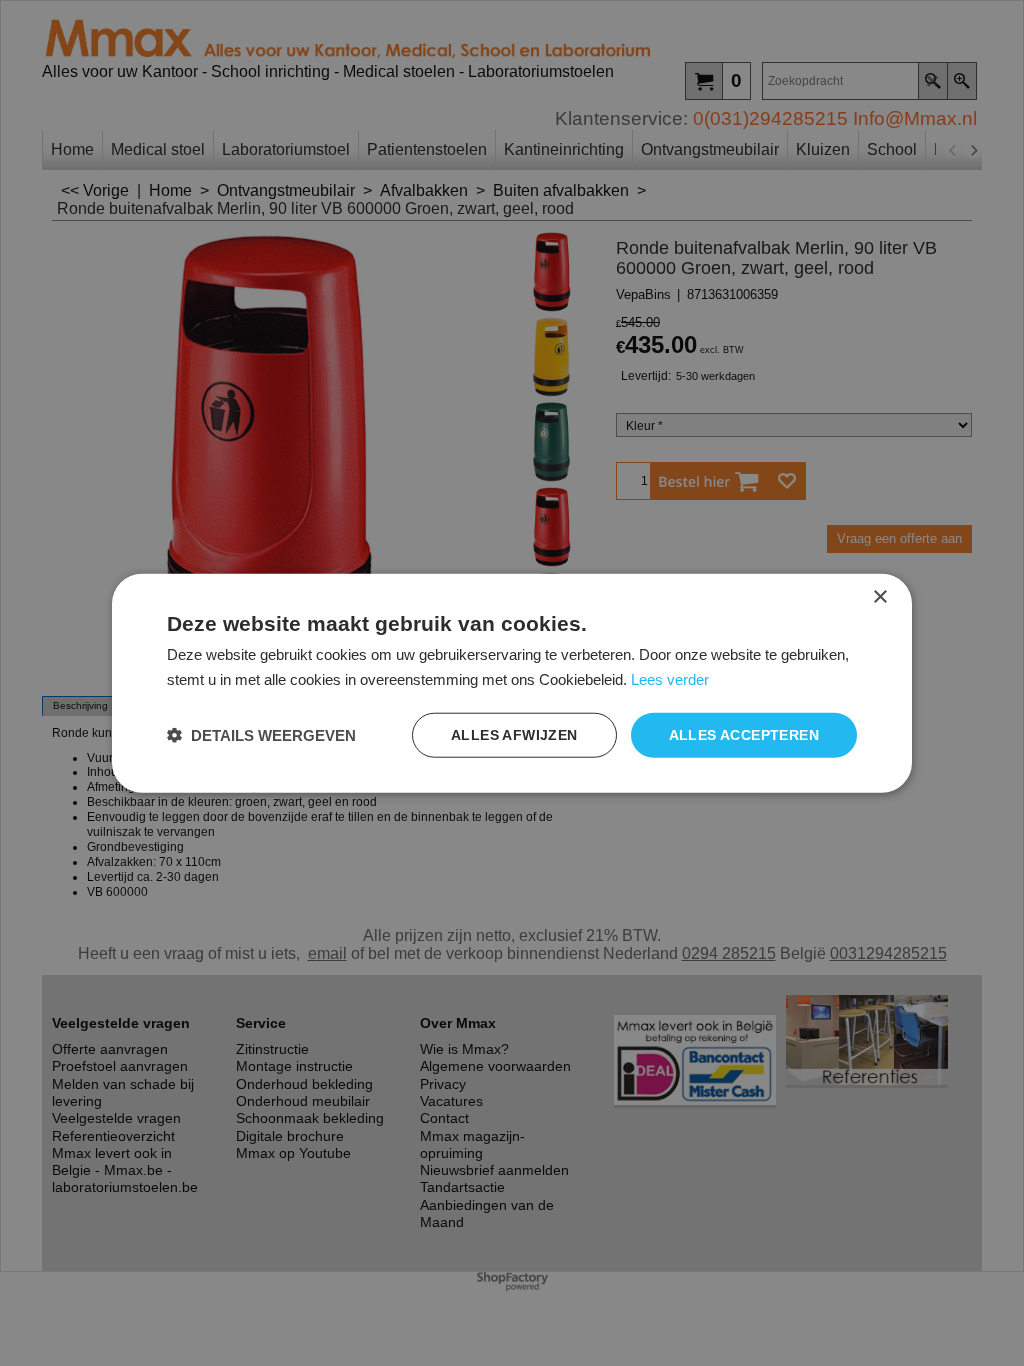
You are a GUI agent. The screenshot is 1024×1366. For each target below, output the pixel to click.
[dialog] (512, 683)
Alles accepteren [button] (744, 735)
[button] (261, 734)
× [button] (879, 597)
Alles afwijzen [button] (514, 735)
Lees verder (670, 679)
